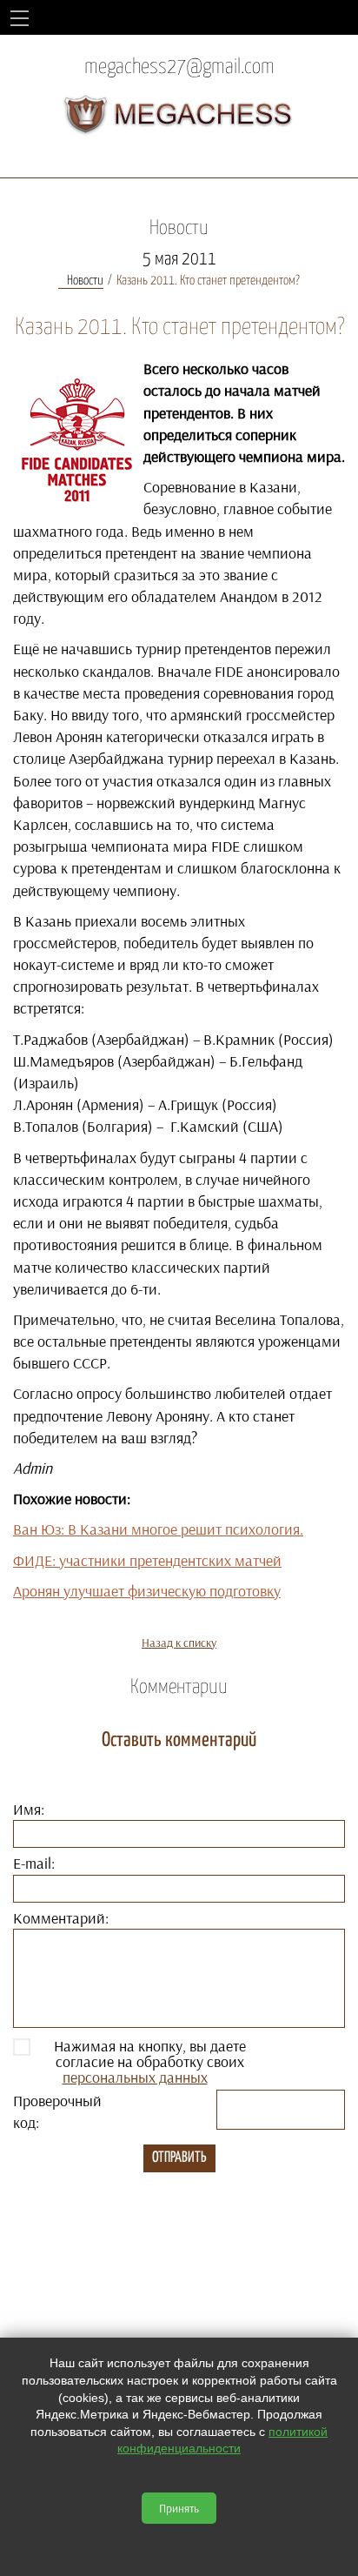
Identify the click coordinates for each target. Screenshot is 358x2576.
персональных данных (135, 2077)
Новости (85, 281)
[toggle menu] (20, 17)
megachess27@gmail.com (179, 67)
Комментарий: (61, 1918)
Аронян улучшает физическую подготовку (147, 1591)
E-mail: (34, 1863)
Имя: (29, 1809)
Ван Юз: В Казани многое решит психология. (158, 1529)
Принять (179, 2508)
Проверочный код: (57, 2111)
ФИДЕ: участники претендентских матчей (147, 1560)
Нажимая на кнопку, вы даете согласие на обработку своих (150, 2062)
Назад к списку (179, 1643)
